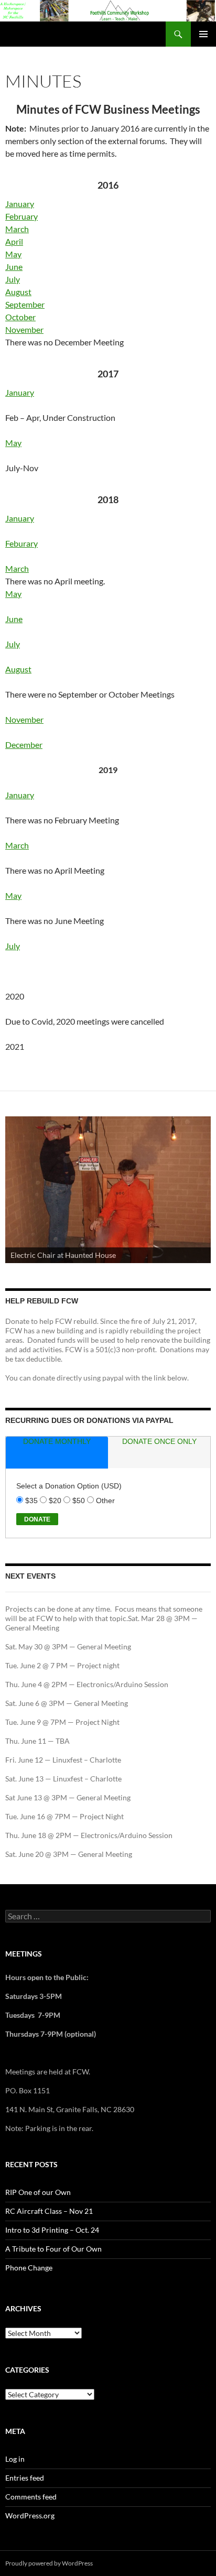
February (21, 216)
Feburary (21, 543)
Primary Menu (203, 34)
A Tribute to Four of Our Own (53, 2249)
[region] (108, 1190)
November (24, 329)
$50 (80, 1501)
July (13, 279)
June (14, 267)
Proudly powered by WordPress (49, 2563)
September (25, 304)
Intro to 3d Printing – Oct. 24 (52, 2230)
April (14, 241)
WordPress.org (30, 2515)
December (24, 744)
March (17, 229)
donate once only (159, 1441)
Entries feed (25, 2478)
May (13, 254)
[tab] (57, 1453)
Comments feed (31, 2497)
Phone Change (29, 2268)
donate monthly (57, 1441)
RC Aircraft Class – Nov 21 (49, 2211)
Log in (15, 2459)
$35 (33, 1501)
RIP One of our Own (38, 2192)
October (20, 317)
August (18, 292)
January (20, 204)
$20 (56, 1501)
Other (105, 1501)
